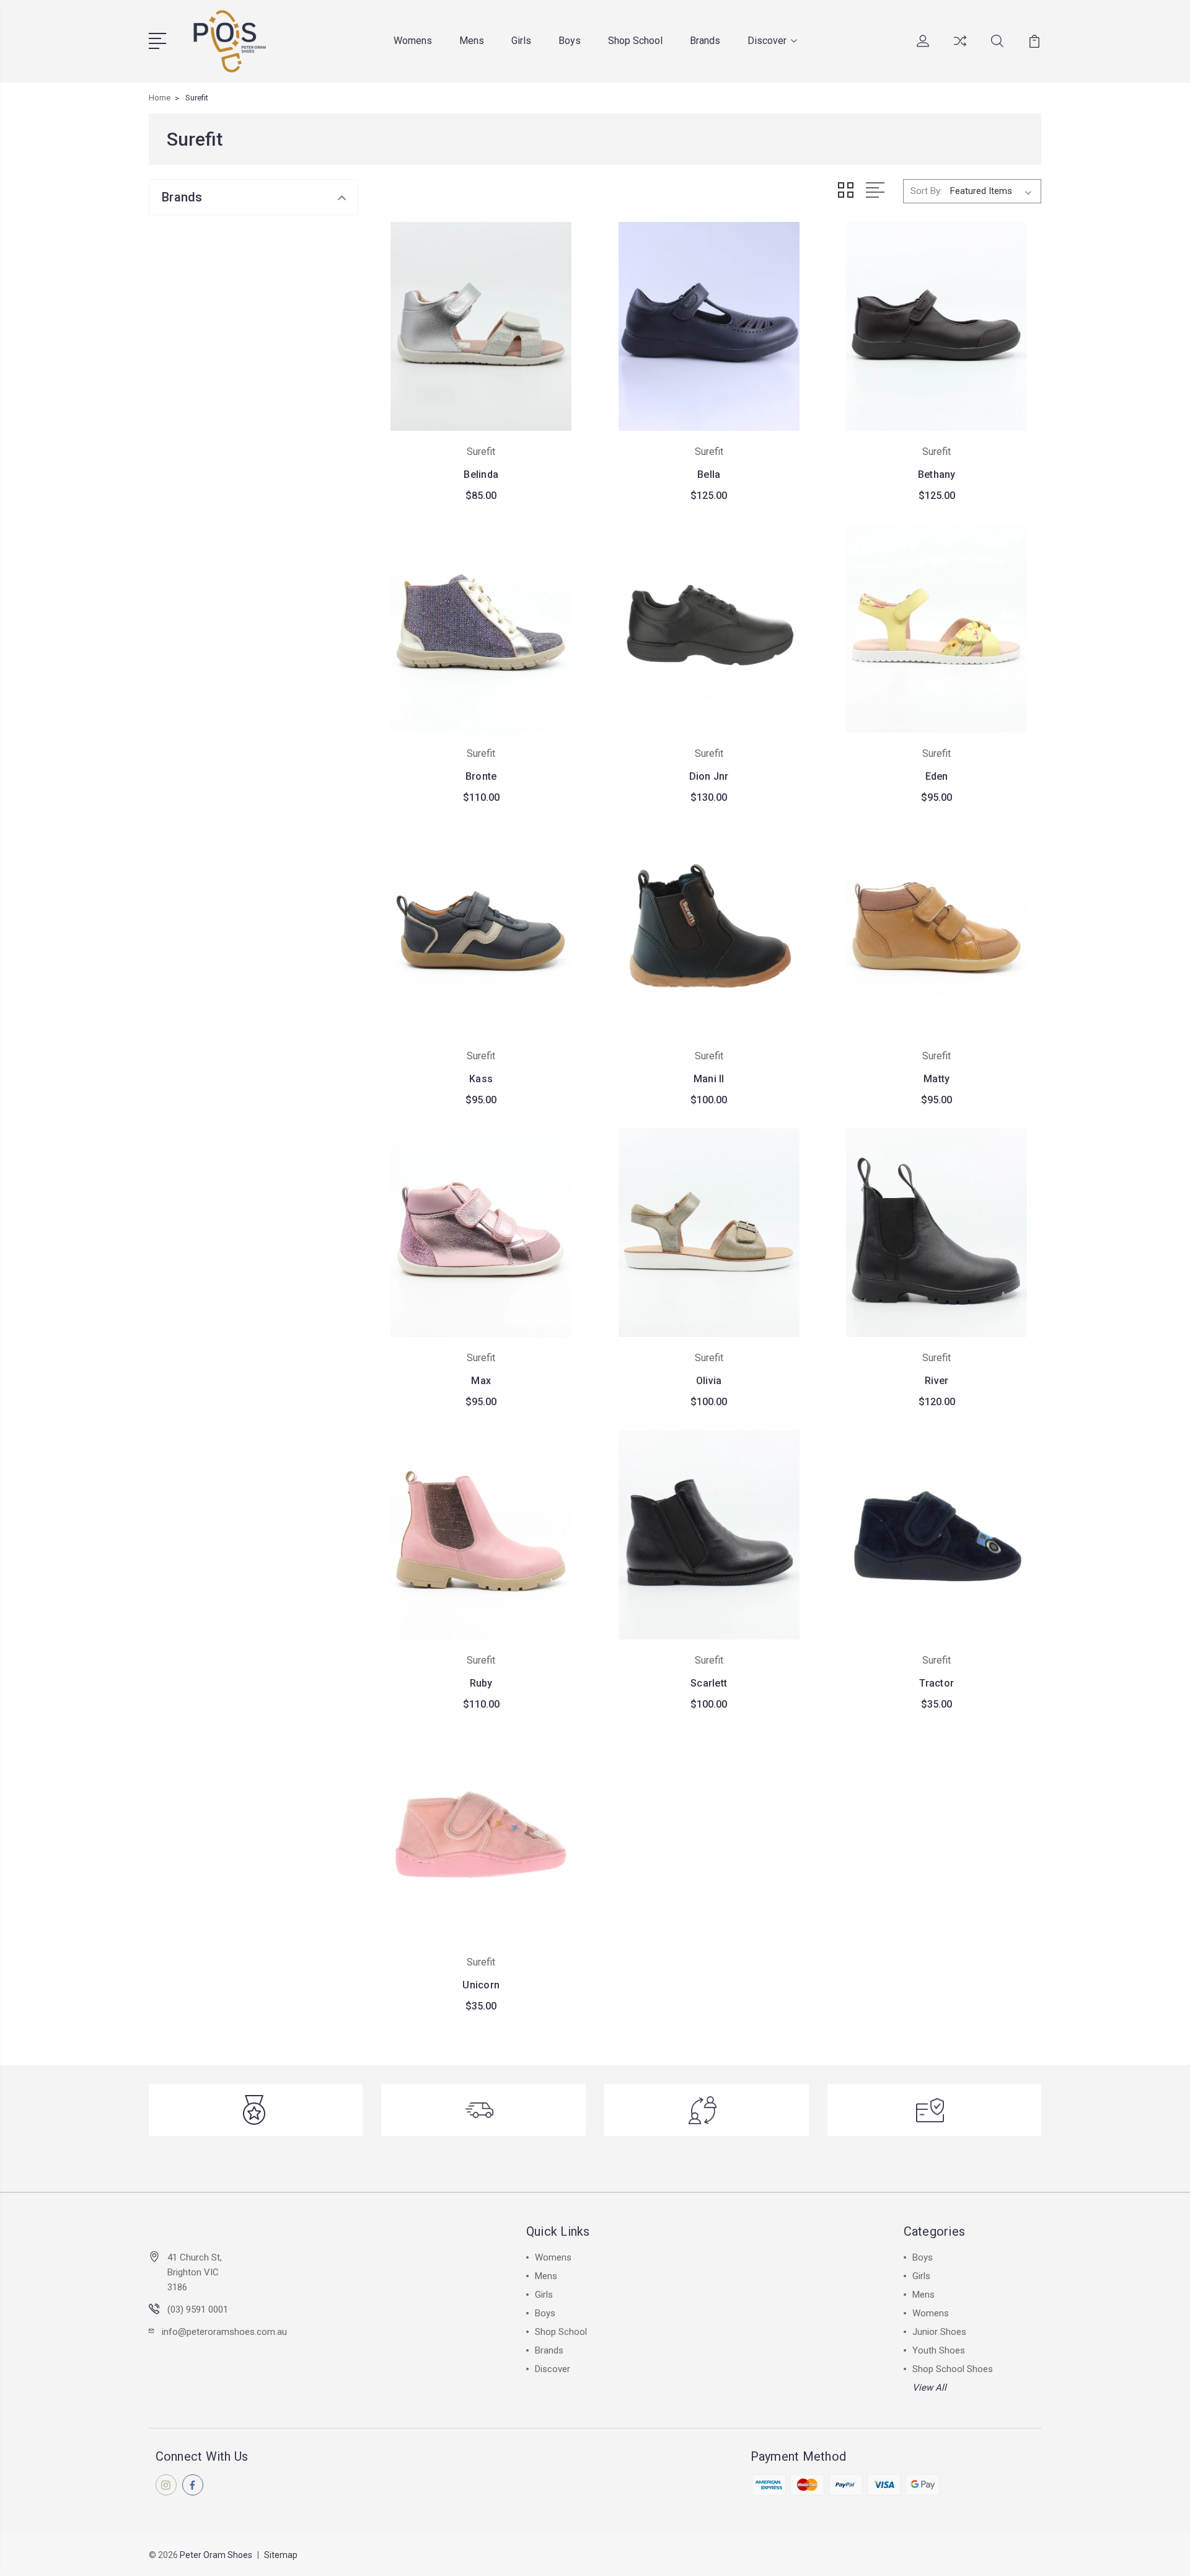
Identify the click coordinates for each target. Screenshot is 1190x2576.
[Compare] (960, 48)
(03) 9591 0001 (198, 2309)
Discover (767, 41)
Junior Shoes (939, 2332)
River (937, 1381)
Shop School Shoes (953, 2369)
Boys (570, 41)
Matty (937, 1079)
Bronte (481, 776)
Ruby (481, 1683)
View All (929, 2388)
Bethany (937, 474)
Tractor (937, 1683)
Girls (521, 41)
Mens (472, 41)
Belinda (481, 474)
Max (481, 1381)
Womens (413, 41)
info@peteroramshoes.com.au (224, 2332)
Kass (481, 1079)
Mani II (709, 1079)
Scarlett (709, 1683)
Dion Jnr (709, 776)
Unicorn (481, 1985)
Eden (937, 776)
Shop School (635, 41)
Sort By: (926, 191)
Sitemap (281, 2555)
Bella (709, 474)
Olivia (709, 1381)
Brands (705, 41)
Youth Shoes (939, 2350)
